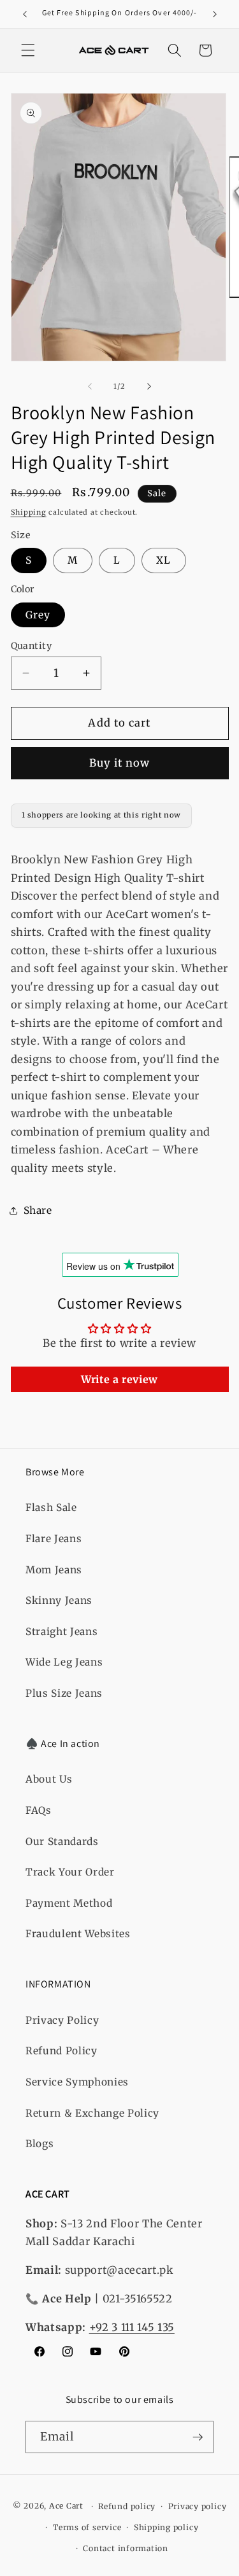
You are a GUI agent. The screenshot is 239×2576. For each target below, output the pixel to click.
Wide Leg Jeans (64, 1662)
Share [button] (38, 1210)
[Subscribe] (198, 2437)
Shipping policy (166, 2527)
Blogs (40, 2144)
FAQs (39, 1810)
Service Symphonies (77, 2082)
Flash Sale (51, 1507)
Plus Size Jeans (64, 1693)
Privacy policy (198, 2506)
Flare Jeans (54, 1539)
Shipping (29, 512)
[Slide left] (90, 386)
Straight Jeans (62, 1632)
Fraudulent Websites (78, 1934)
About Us (49, 1779)
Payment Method (69, 1903)
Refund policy (127, 2506)
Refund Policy (62, 2051)
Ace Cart (68, 2506)
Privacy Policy (62, 2020)
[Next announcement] (215, 14)
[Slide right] (149, 386)
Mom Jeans (54, 1570)
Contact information (126, 2548)
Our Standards (62, 1841)
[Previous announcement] (25, 14)
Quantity (32, 646)
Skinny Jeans (59, 1600)
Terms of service (87, 2527)
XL (163, 560)
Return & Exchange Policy (92, 2113)
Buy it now (120, 763)
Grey (38, 615)
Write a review (119, 1379)
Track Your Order (70, 1872)
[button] (28, 50)
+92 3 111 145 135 (132, 2328)
